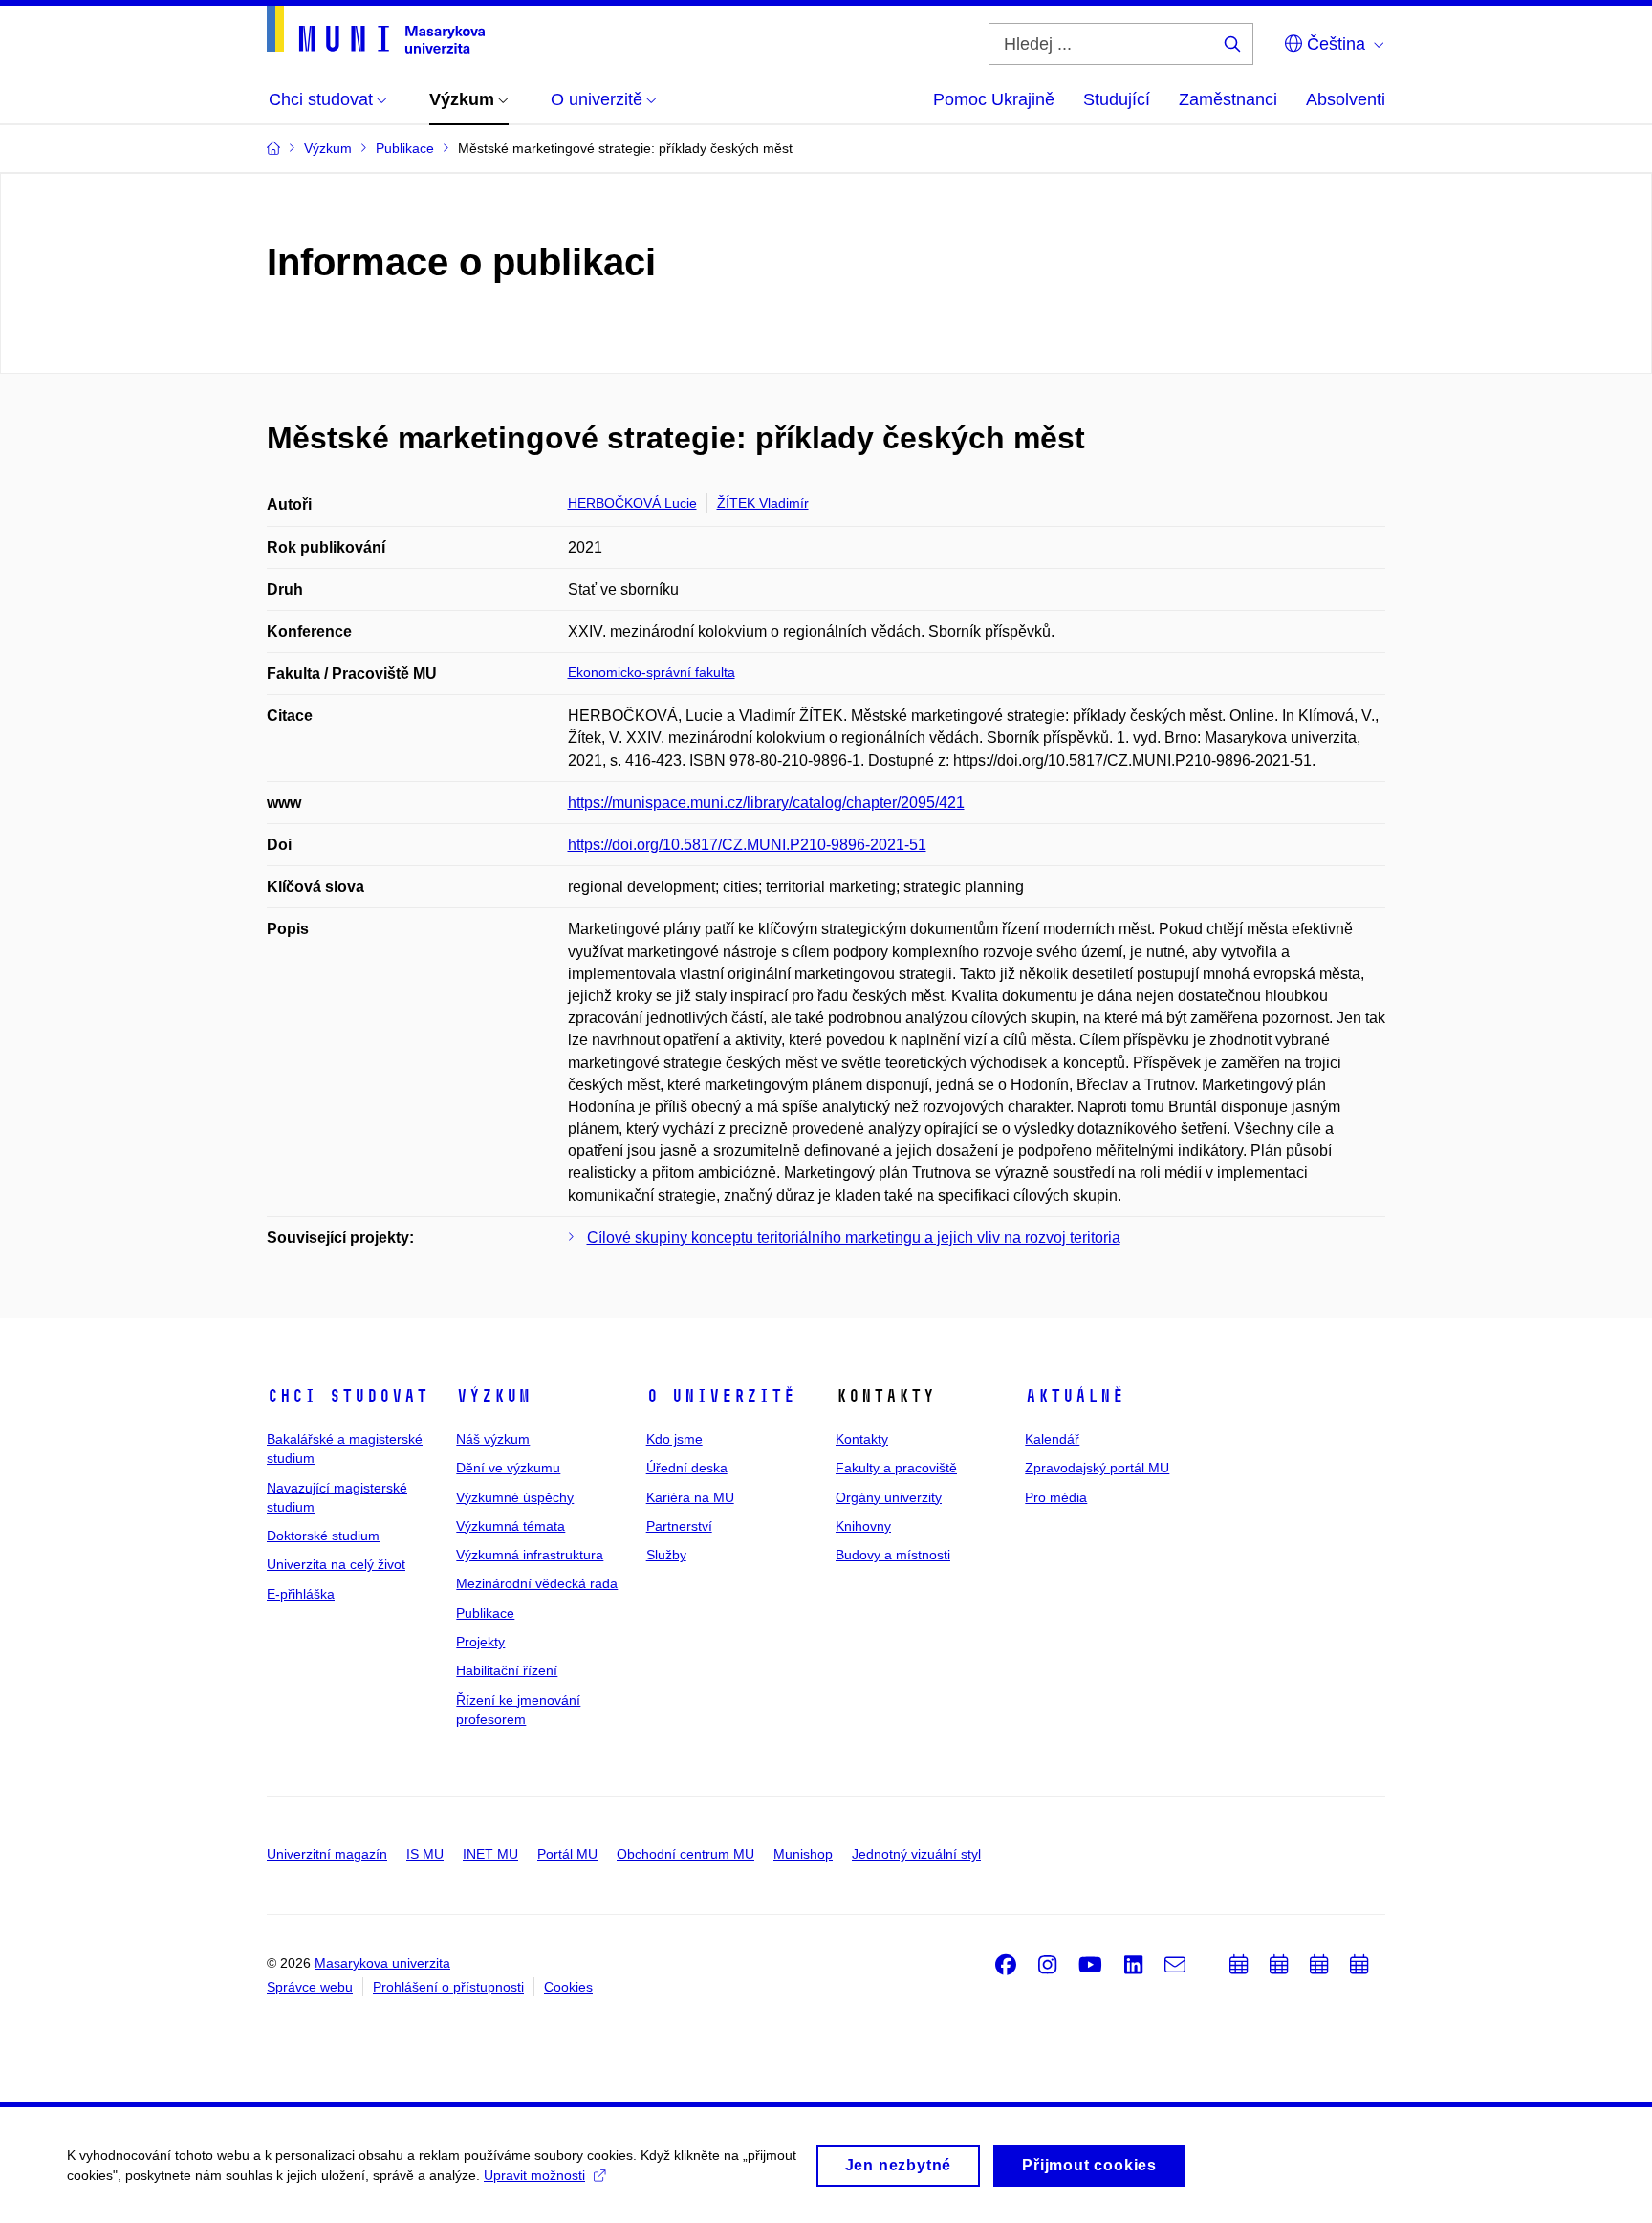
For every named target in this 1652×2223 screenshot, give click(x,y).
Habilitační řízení (507, 1670)
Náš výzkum (493, 1439)
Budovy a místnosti (893, 1555)
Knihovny (863, 1526)
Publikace (485, 1613)
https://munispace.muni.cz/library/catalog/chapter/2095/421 (766, 803)
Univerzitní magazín (327, 1854)
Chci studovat (348, 1396)
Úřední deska (687, 1468)
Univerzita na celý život (336, 1564)
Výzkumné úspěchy (515, 1497)
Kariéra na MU (690, 1497)
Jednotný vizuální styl (916, 1854)
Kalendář (1052, 1439)
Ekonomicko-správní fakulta (652, 672)
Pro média (1056, 1497)
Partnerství (679, 1526)
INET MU (490, 1854)
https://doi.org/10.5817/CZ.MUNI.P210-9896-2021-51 (747, 845)
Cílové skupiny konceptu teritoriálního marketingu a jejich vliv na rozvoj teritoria (854, 1238)
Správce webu (310, 1987)
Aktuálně (1075, 1396)
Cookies (568, 1987)
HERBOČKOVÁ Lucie (632, 503)
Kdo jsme (674, 1439)
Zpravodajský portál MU (1097, 1468)
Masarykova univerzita (382, 1963)
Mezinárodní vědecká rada (537, 1583)
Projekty (480, 1642)
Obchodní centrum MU (685, 1854)
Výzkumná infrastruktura (530, 1555)
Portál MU (567, 1854)
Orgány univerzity (889, 1497)
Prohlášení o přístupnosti (448, 1987)
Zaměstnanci (1228, 99)
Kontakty (862, 1439)
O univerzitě (721, 1396)
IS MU (425, 1854)
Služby (666, 1555)
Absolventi (1346, 99)
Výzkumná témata (511, 1526)
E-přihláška (301, 1594)
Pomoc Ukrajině (994, 99)
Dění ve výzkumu (508, 1468)
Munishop (803, 1854)
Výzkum (493, 1396)
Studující (1117, 99)
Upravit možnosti (534, 2175)
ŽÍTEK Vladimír (763, 503)
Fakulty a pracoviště (896, 1468)
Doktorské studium (323, 1536)
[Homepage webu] (376, 30)
